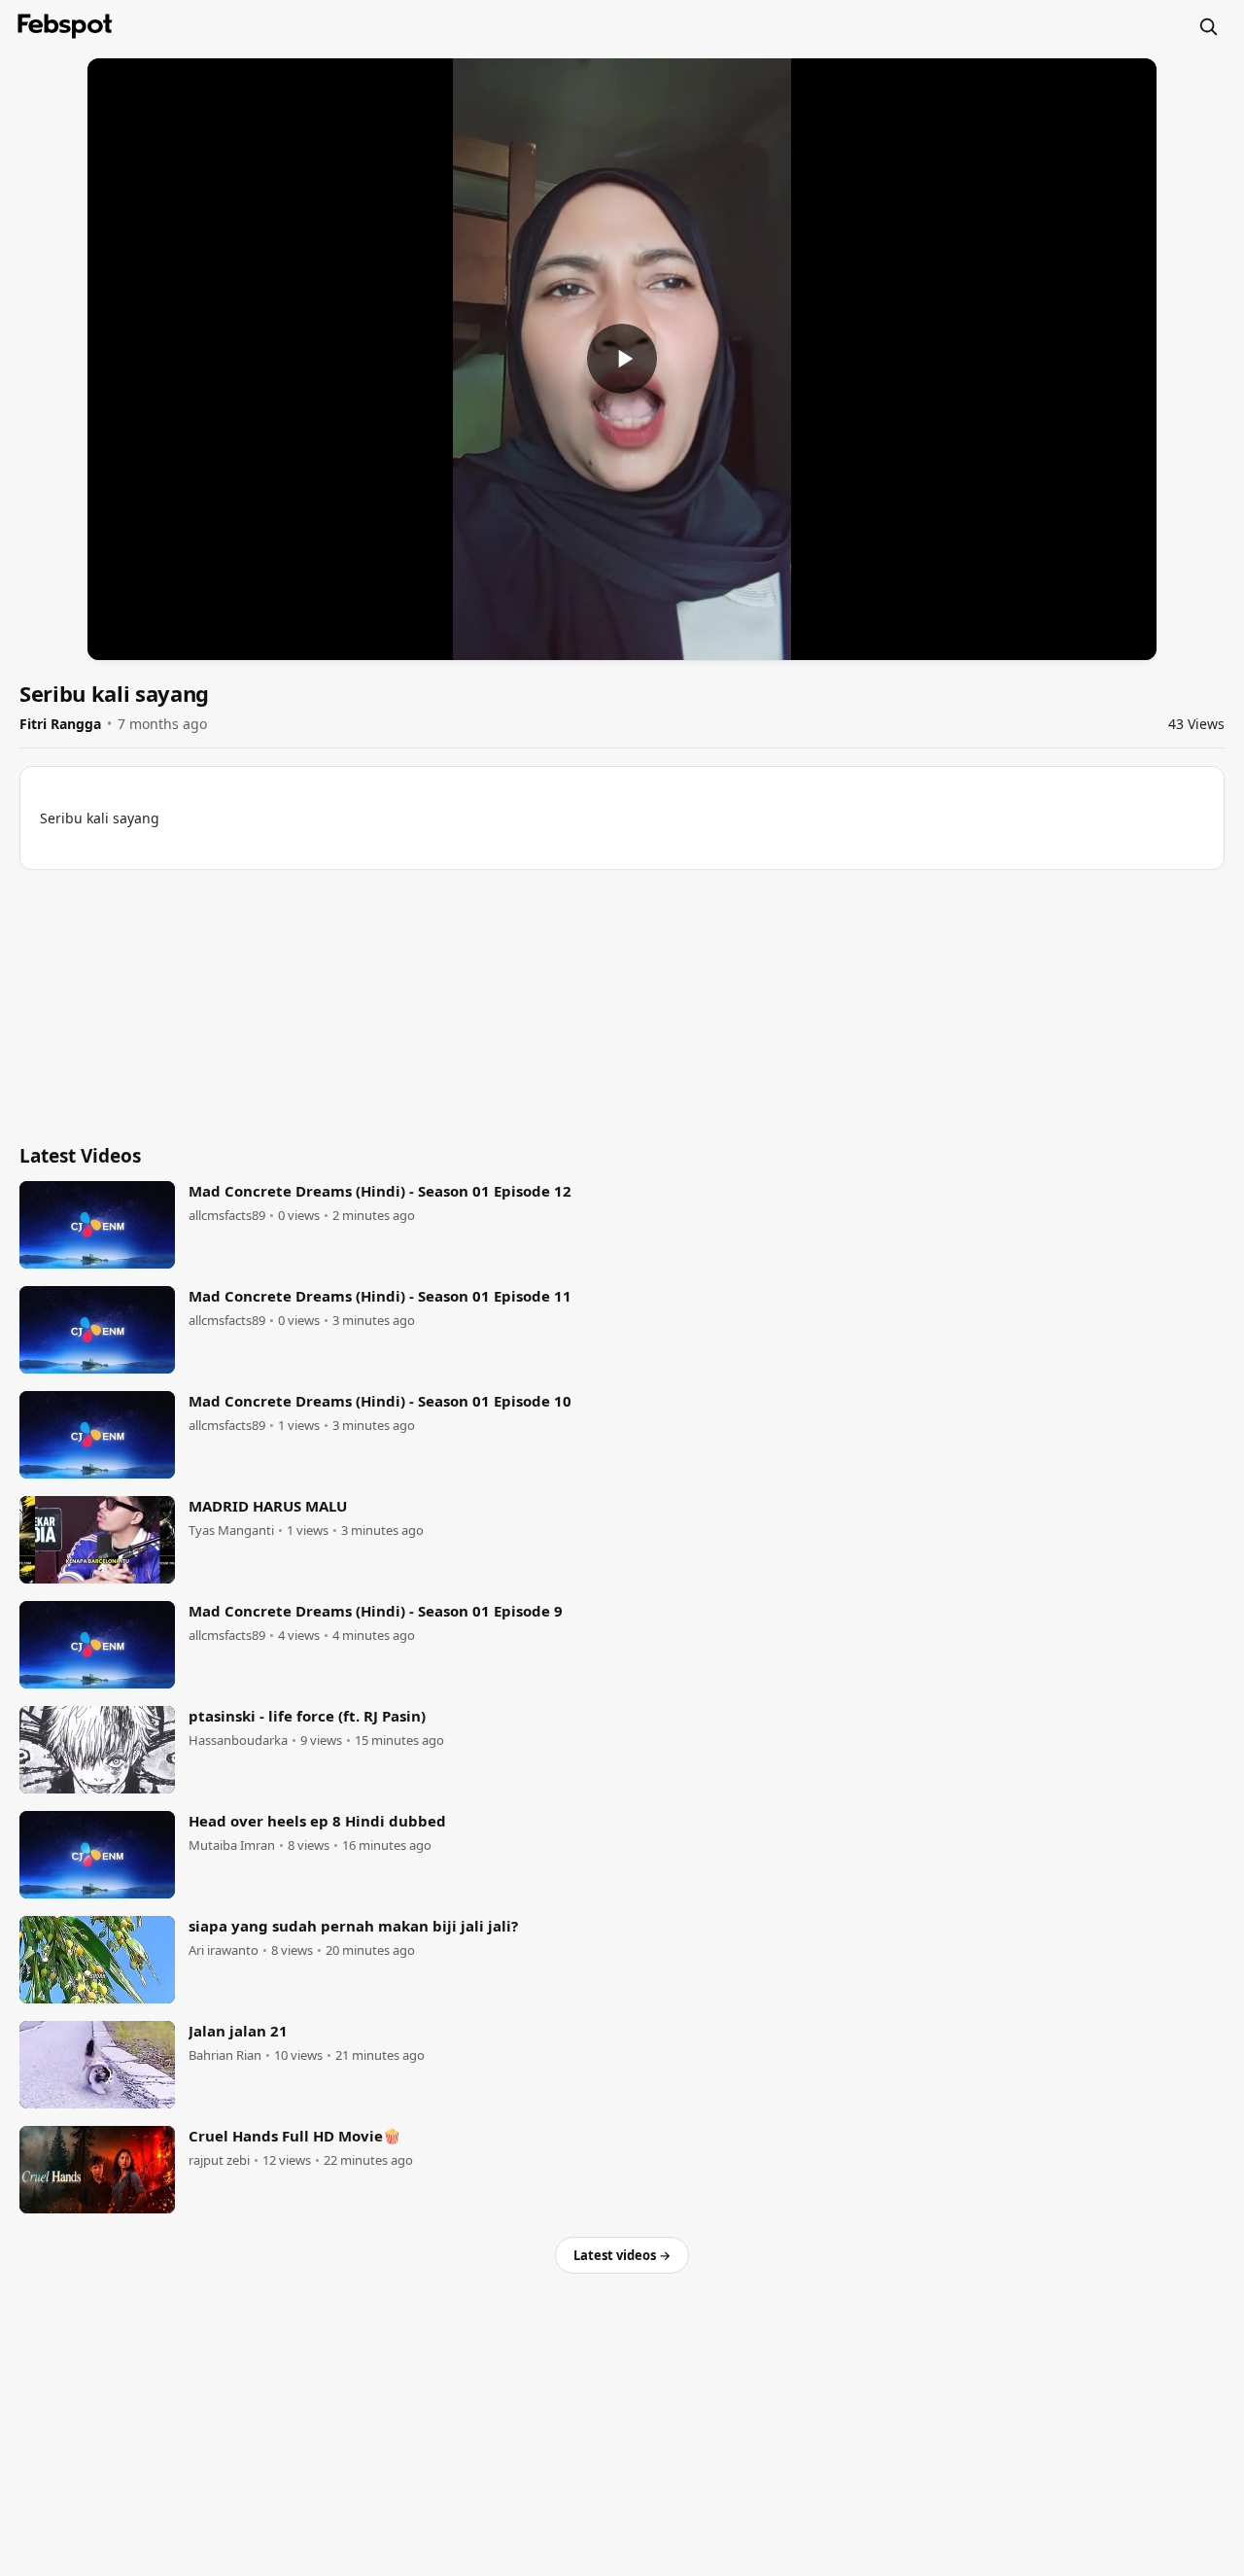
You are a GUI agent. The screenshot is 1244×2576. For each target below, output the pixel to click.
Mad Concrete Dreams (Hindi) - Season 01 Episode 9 (376, 1611)
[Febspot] (65, 26)
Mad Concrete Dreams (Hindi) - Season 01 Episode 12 (380, 1191)
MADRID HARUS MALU (268, 1506)
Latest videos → (622, 2255)
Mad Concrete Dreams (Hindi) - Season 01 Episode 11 (380, 1296)
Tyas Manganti (231, 1531)
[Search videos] (1208, 26)
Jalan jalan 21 (238, 2031)
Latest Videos (80, 1156)
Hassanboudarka (238, 1741)
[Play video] (622, 359)
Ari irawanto (224, 1950)
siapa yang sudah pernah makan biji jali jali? (353, 1926)
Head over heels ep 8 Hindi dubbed (317, 1821)
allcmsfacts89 (227, 1216)
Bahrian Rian (225, 2055)
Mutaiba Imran (232, 1845)
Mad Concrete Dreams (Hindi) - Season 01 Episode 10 (380, 1401)
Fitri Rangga (60, 724)
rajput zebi (219, 2160)
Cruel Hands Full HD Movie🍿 (295, 2136)
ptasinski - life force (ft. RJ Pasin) (307, 1716)
